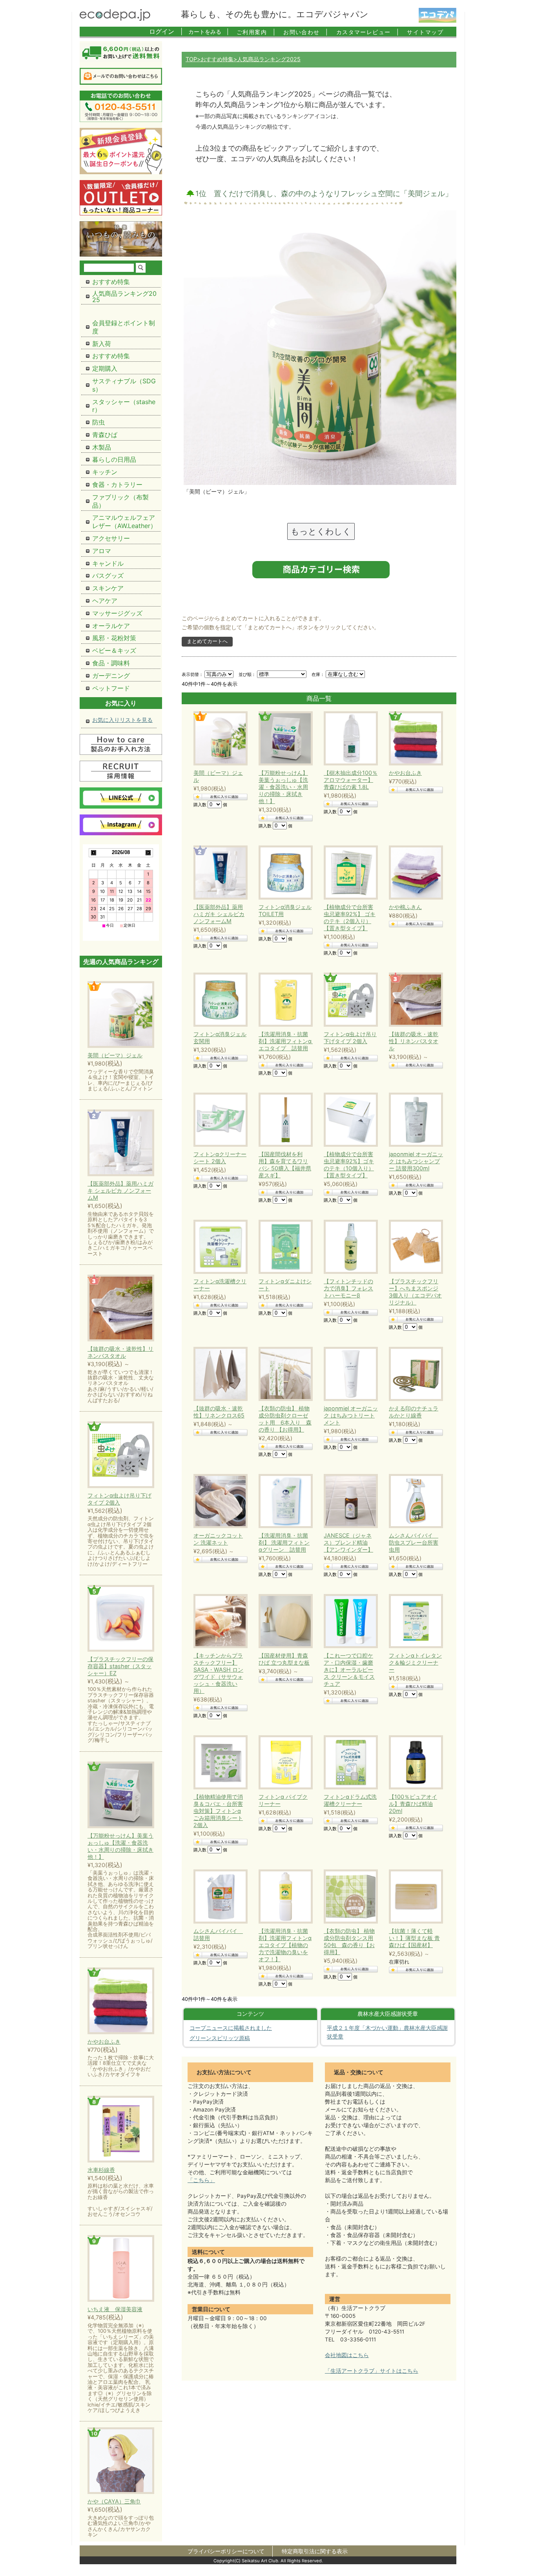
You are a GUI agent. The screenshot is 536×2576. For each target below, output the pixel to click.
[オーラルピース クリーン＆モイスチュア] (349, 1621)
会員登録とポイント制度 (124, 327)
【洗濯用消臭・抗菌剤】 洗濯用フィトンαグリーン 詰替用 (284, 1542)
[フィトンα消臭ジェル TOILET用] (284, 873)
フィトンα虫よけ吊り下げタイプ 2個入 (350, 1038)
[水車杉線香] (121, 2130)
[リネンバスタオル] (414, 1000)
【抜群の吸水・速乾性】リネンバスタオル (414, 1041)
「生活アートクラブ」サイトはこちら (372, 2371)
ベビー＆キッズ (114, 650)
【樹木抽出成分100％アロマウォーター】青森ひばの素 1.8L (351, 780)
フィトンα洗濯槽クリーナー (220, 1285)
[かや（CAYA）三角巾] (121, 2461)
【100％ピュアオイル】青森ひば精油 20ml (413, 1804)
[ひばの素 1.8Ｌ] (349, 738)
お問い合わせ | (306, 32)
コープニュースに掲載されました (231, 2028)
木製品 (102, 447)
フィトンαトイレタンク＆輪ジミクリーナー (415, 1662)
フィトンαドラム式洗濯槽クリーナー (350, 1800)
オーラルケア (111, 626)
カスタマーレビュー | (368, 32)
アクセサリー (111, 538)
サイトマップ (425, 32)
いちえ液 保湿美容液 (115, 2309)
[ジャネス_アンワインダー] (349, 1501)
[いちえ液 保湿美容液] (121, 2269)
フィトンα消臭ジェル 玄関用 (220, 1038)
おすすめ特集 (217, 59)
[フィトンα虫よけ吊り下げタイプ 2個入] (349, 1000)
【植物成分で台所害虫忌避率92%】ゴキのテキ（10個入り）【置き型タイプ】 (349, 1165)
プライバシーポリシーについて (226, 2551)
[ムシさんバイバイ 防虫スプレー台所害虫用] (414, 1501)
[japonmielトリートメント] (349, 1374)
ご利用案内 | (256, 32)
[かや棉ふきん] (414, 873)
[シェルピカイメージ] (219, 873)
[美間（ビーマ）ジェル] (219, 738)
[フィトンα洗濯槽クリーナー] (219, 1247)
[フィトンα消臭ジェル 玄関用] (219, 1000)
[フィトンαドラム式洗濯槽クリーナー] (349, 1762)
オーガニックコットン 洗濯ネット (218, 1539)
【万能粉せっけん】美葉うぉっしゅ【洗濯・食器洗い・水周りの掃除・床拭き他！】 (283, 787)
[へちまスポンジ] (414, 1247)
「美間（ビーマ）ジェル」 (217, 491)
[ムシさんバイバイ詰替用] (219, 1896)
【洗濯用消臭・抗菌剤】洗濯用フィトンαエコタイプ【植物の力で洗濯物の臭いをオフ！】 (285, 1945)
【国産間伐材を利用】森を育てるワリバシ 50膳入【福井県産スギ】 (285, 1165)
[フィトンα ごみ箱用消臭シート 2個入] (219, 1762)
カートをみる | (209, 32)
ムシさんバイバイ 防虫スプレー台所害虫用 (414, 1542)
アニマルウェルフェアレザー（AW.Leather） (124, 522)
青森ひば (105, 435)
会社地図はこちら (347, 2355)
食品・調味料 (111, 663)
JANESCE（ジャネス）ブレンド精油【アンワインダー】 (348, 1542)
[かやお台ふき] (414, 738)
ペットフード (111, 688)
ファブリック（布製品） (120, 501)
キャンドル (108, 563)
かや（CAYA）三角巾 (114, 2501)
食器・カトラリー (117, 485)
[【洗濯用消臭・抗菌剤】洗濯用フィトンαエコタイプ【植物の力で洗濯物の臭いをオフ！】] (284, 1896)
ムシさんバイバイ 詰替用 (218, 1934)
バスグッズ (108, 576)
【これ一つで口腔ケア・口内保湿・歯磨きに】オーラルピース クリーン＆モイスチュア (349, 1670)
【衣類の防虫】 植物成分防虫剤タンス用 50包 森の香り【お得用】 (349, 1941)
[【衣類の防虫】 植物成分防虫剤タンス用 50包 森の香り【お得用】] (349, 1896)
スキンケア (108, 588)
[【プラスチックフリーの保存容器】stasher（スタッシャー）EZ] (121, 1619)
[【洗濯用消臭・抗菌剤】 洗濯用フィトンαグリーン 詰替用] (284, 1501)
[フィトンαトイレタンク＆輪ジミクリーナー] (414, 1621)
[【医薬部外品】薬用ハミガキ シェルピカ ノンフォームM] (121, 1143)
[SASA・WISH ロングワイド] (219, 1621)
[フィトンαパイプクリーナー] (284, 1762)
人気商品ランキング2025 (124, 297)
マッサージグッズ (117, 613)
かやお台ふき (405, 773)
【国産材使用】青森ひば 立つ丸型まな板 (284, 1659)
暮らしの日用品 (114, 459)
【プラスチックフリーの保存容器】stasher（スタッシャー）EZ (120, 1666)
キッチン (105, 472)
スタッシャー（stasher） (124, 406)
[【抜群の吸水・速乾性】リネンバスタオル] (121, 1309)
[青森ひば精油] (414, 1762)
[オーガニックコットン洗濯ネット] (219, 1501)
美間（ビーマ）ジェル (218, 776)
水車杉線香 (101, 2170)
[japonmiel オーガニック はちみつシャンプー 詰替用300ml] (414, 1120)
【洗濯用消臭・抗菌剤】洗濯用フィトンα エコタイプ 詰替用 (286, 1041)
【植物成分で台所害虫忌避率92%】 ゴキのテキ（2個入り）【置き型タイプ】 (350, 917)
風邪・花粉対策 (114, 638)
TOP (191, 59)
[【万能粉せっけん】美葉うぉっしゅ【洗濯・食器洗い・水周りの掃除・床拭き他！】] (121, 1795)
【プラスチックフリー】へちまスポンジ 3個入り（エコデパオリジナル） (415, 1292)
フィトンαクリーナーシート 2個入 (220, 1158)
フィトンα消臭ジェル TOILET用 (285, 910)
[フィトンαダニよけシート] (284, 1247)
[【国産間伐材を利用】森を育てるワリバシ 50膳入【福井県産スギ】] (284, 1120)
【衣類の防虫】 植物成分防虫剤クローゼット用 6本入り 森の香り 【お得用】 (285, 1419)
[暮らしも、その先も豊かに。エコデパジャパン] (115, 18)
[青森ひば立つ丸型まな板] (284, 1621)
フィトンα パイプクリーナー (283, 1800)
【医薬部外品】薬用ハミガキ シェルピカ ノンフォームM (219, 914)
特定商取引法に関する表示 (315, 2551)
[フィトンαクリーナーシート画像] (219, 1120)
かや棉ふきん (405, 907)
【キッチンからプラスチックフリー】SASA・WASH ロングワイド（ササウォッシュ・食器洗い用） (218, 1673)
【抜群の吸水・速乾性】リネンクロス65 (219, 1412)
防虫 (98, 422)
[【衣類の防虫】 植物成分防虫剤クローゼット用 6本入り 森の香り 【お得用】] (284, 1374)
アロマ (102, 551)
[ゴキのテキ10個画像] (349, 1120)
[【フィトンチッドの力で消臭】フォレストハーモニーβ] (349, 1247)
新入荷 (102, 344)
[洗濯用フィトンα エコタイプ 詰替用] (284, 1000)
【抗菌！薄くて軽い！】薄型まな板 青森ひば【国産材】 (414, 1938)
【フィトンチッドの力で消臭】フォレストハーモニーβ (348, 1288)
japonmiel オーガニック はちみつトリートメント (351, 1415)
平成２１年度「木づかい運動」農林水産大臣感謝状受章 (387, 2032)
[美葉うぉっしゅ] (284, 738)
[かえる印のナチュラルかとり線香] (414, 1374)
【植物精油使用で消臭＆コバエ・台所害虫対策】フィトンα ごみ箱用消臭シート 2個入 (218, 1811)
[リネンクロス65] (219, 1374)
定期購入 (105, 368)
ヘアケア (105, 601)
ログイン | (166, 31)
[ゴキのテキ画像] (349, 873)
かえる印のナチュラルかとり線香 (414, 1412)
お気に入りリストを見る (122, 720)
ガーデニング (111, 676)
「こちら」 (201, 2180)
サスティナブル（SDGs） (124, 385)
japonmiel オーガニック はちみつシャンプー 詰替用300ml (416, 1161)
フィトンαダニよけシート (285, 1285)
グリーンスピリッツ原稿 (220, 2038)
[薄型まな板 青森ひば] (414, 1896)
